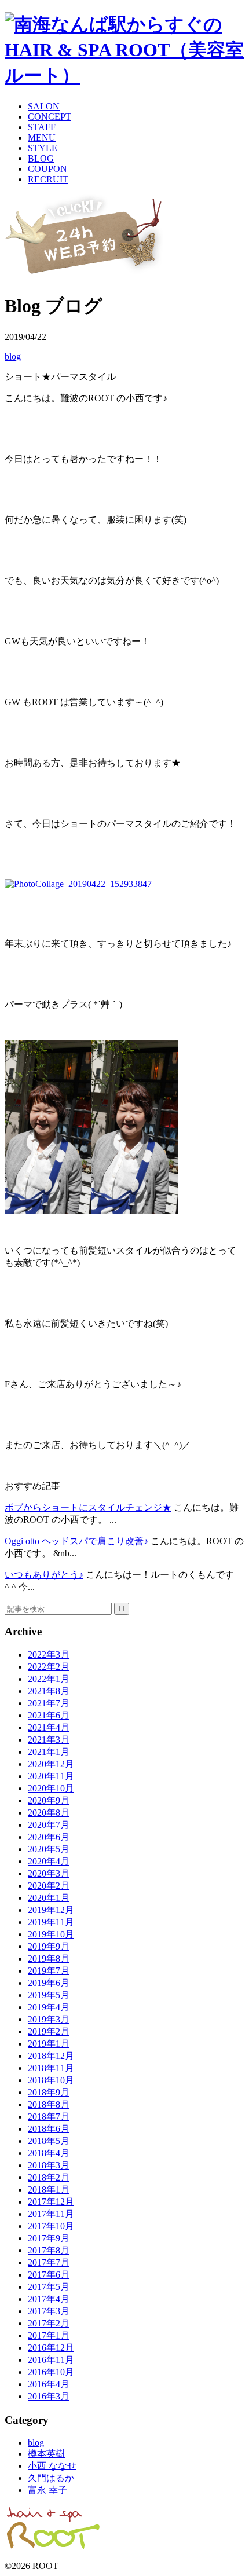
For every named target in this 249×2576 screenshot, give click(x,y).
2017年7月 (49, 2262)
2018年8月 (49, 2104)
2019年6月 (49, 1983)
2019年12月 (51, 1910)
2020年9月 (49, 1800)
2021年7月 (49, 1703)
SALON (44, 106)
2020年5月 (49, 1849)
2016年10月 (51, 2372)
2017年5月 (49, 2287)
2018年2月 (49, 2177)
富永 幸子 (47, 2490)
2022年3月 (49, 1655)
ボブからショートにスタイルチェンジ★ (88, 1507)
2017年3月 (49, 2311)
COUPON (47, 169)
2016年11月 (51, 2360)
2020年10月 (51, 1788)
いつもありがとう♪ (44, 1575)
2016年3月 (49, 2396)
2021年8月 (49, 1691)
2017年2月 (49, 2323)
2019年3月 (49, 2019)
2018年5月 (49, 2141)
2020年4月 (49, 1861)
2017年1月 (49, 2335)
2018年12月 (51, 2056)
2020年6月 (49, 1837)
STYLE (43, 148)
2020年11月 (51, 1776)
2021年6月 (49, 1715)
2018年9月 (49, 2092)
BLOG (41, 158)
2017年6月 (49, 2275)
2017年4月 (49, 2299)
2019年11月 (51, 1922)
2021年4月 (49, 1727)
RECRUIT (48, 179)
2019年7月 (49, 1971)
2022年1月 (49, 1679)
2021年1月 (49, 1752)
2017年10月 (51, 2226)
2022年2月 (49, 1667)
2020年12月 (51, 1764)
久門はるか (51, 2478)
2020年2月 (49, 1886)
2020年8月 (49, 1813)
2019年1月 (49, 2044)
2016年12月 (51, 2348)
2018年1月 (49, 2190)
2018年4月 (49, 2153)
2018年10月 (51, 2080)
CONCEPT (50, 117)
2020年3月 (49, 1873)
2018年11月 (51, 2068)
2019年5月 (49, 1995)
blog (13, 356)
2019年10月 (51, 1934)
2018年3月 (49, 2165)
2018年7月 (49, 2117)
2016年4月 (49, 2384)
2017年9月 (49, 2238)
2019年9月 (49, 1946)
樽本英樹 (46, 2454)
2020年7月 (49, 1825)
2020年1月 (49, 1898)
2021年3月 (49, 1740)
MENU (42, 138)
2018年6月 (49, 2129)
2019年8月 (49, 1958)
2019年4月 (49, 2007)
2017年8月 (49, 2250)
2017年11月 (51, 2214)
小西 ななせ (52, 2466)
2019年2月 (49, 2031)
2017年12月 (51, 2202)
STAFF (42, 127)
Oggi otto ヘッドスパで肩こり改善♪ (76, 1541)
